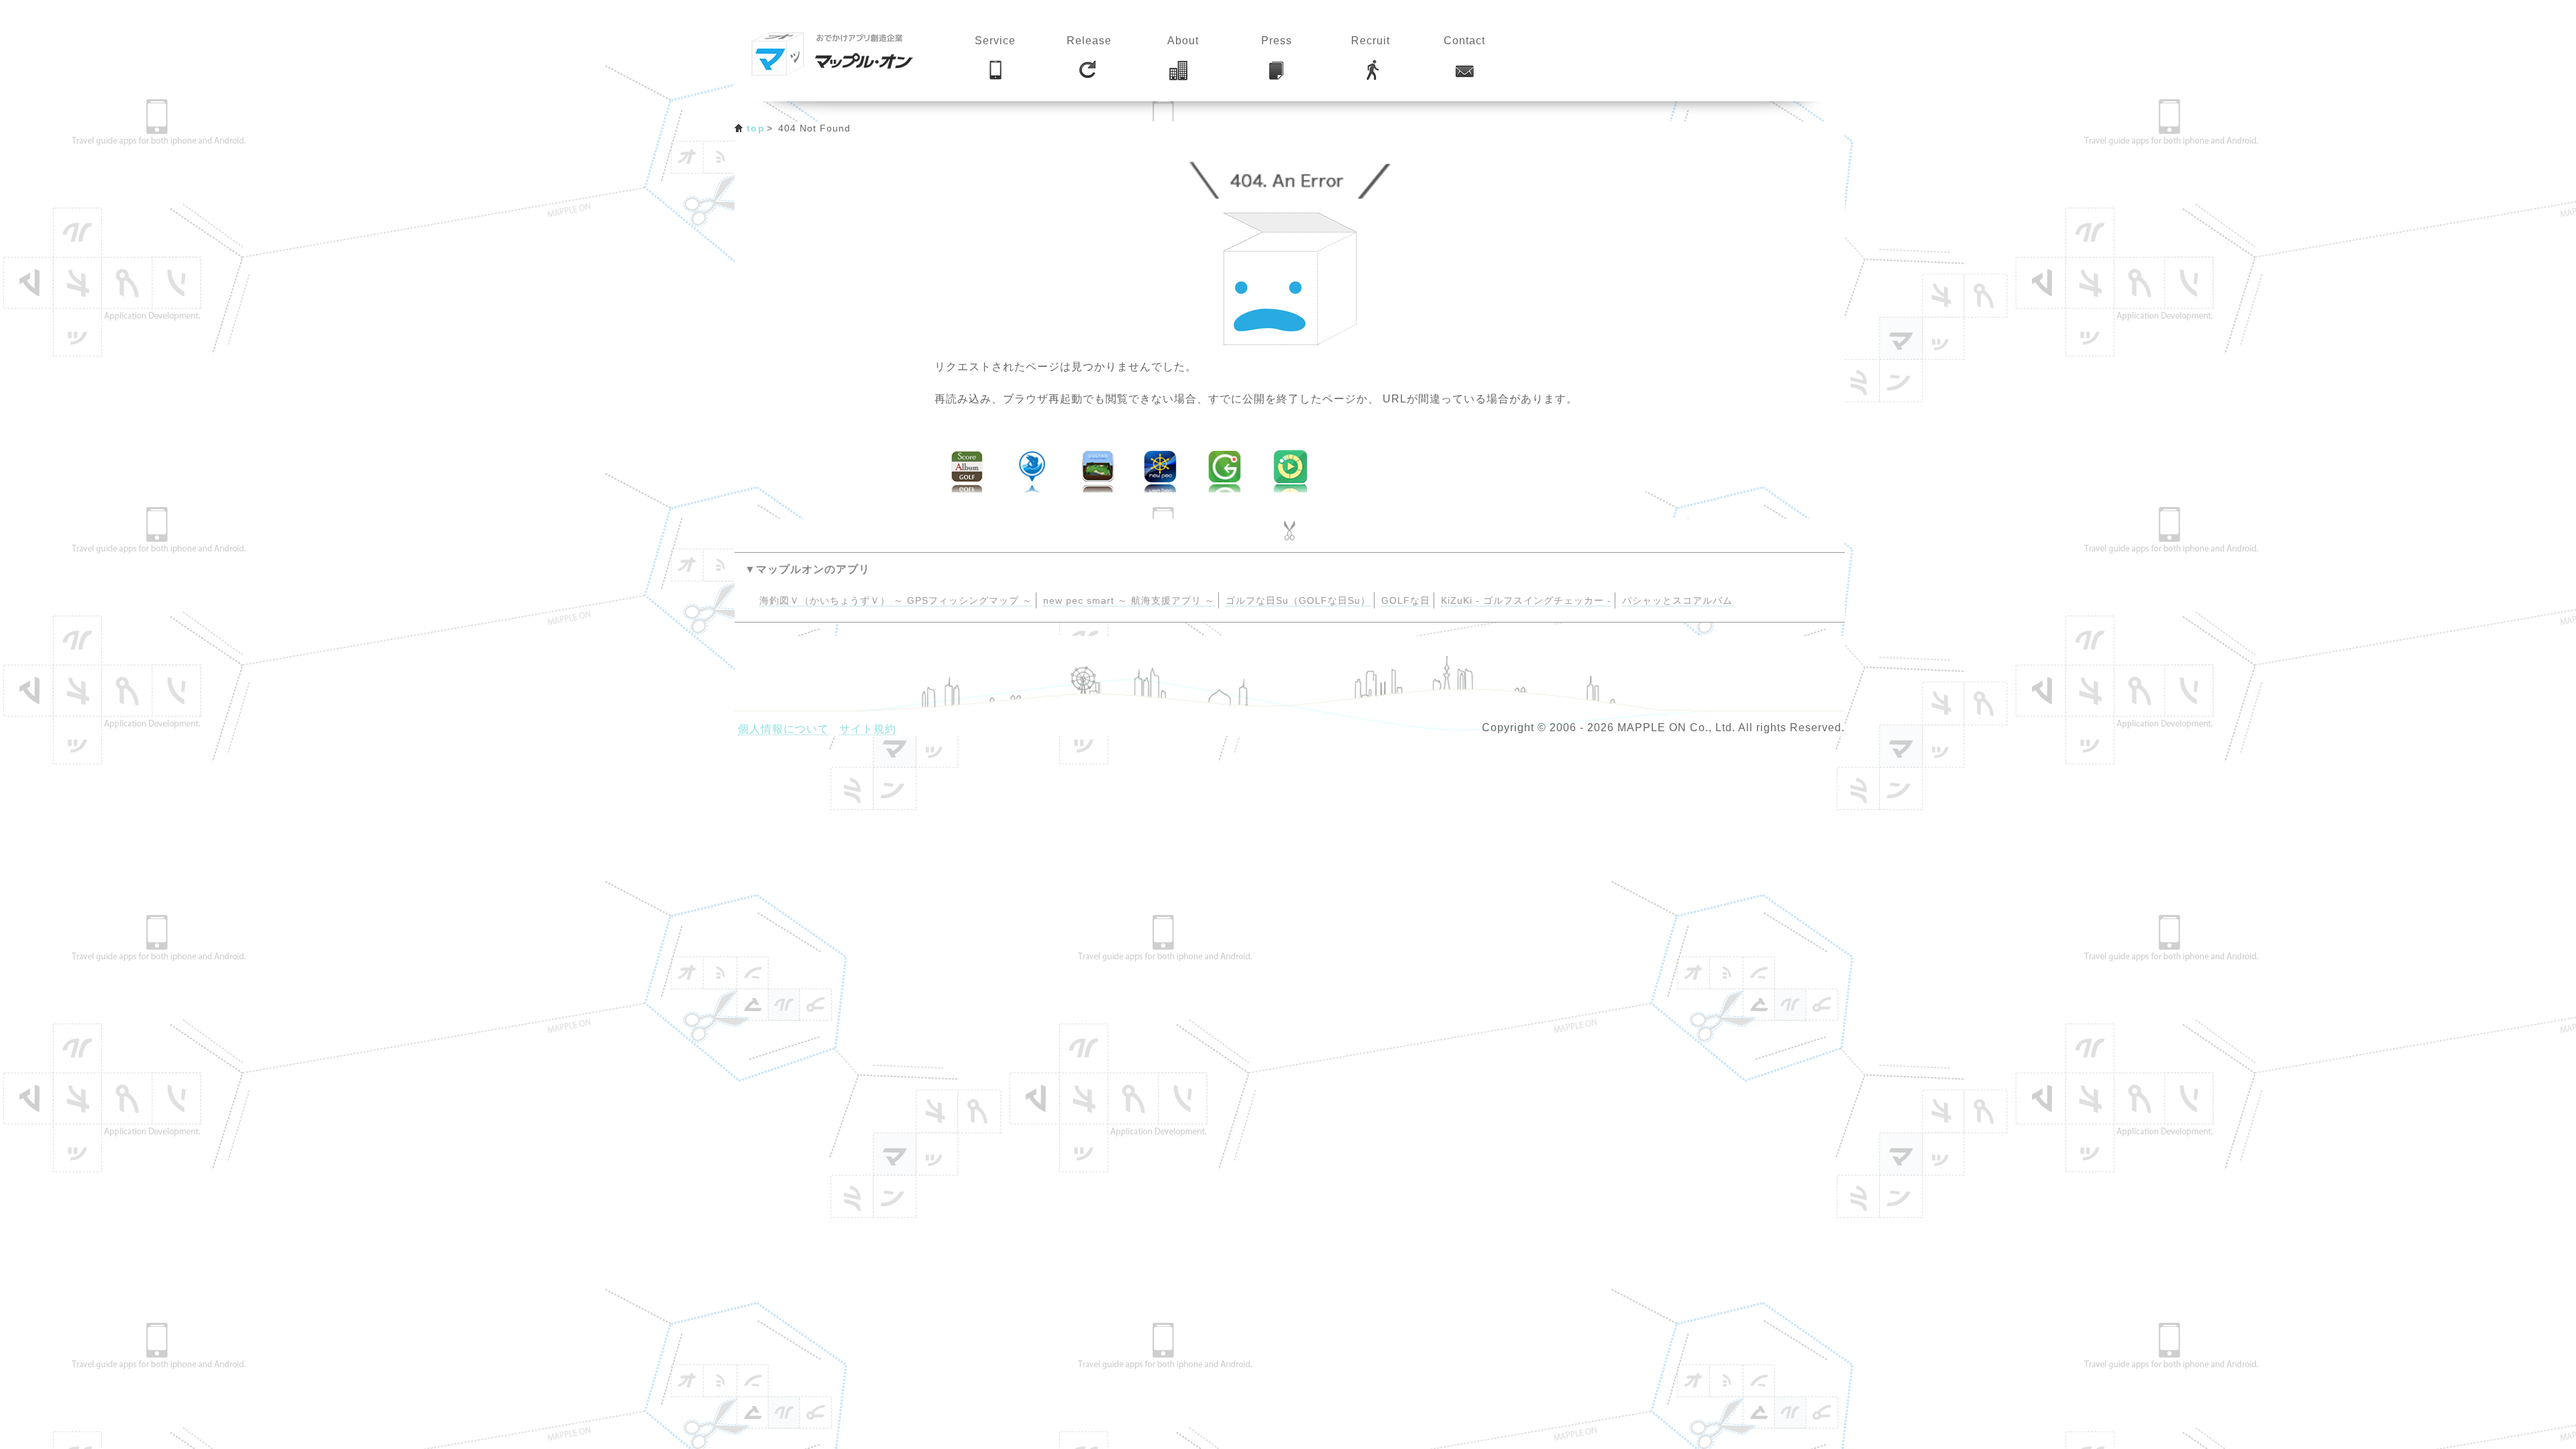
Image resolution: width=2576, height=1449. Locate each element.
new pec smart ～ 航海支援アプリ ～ (1129, 601)
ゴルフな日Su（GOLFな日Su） (1298, 601)
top (756, 128)
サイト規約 (868, 729)
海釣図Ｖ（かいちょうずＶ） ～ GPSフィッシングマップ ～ (896, 601)
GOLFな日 (1406, 601)
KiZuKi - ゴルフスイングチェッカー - (1526, 601)
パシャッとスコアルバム (1677, 601)
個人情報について (784, 729)
